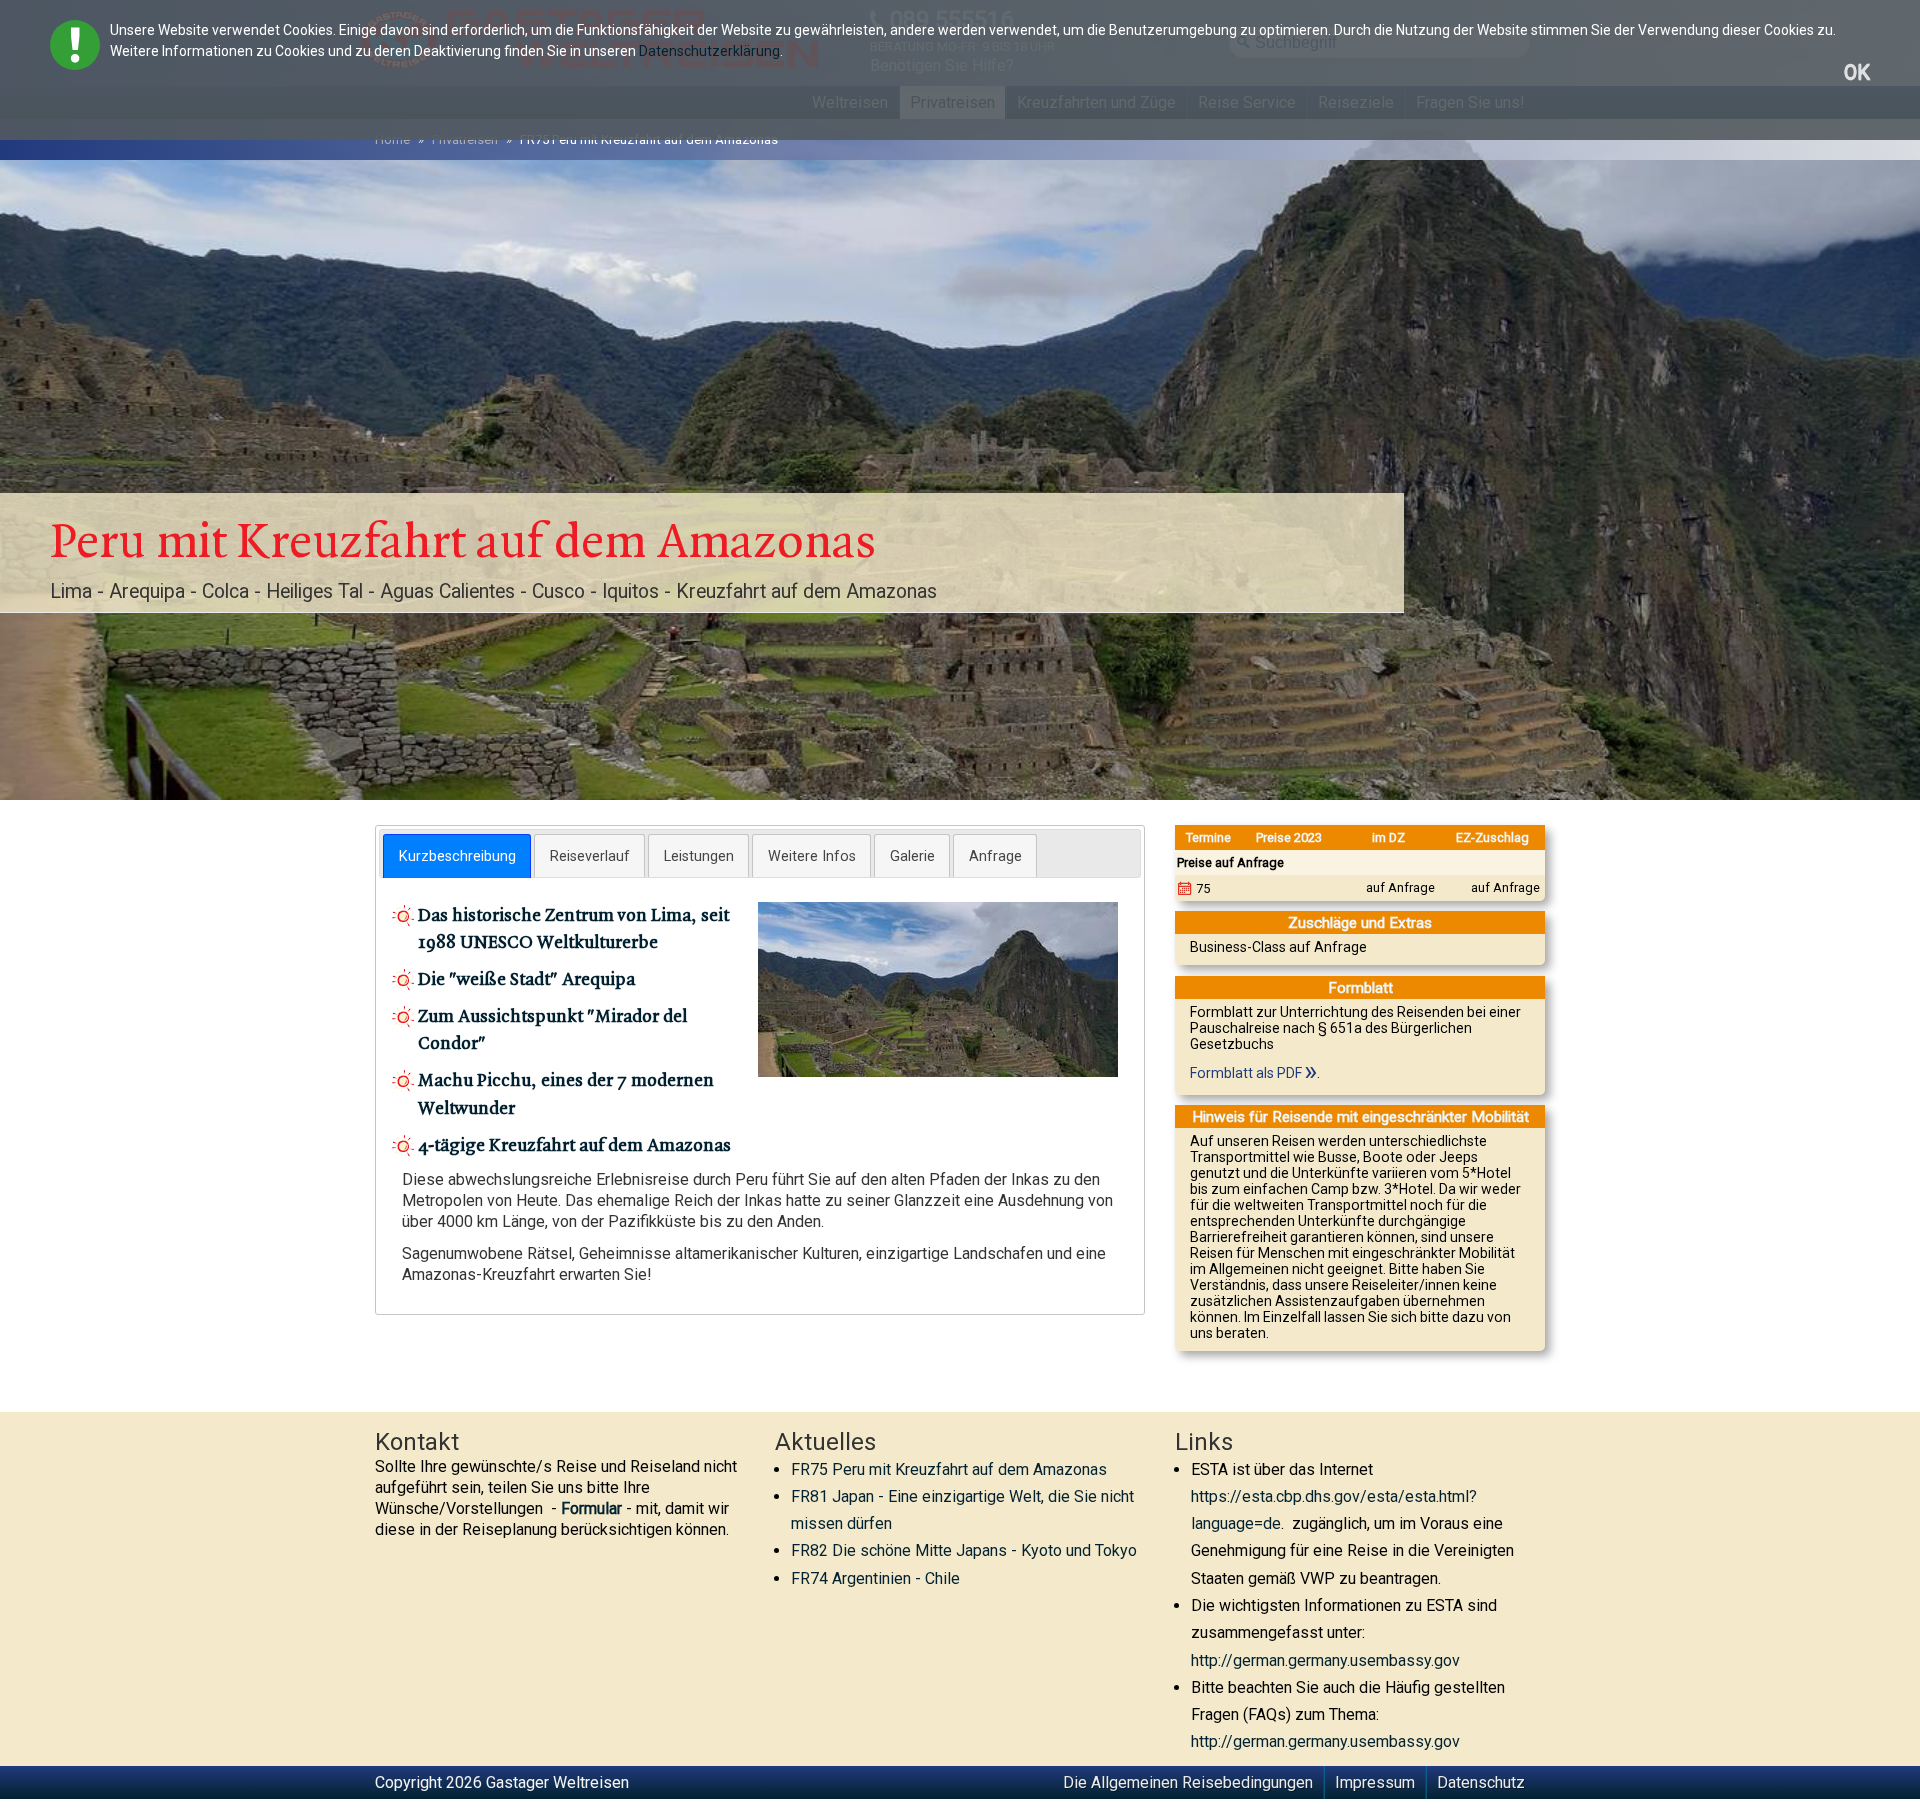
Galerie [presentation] (912, 856)
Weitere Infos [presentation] (812, 856)
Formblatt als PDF (1246, 1073)
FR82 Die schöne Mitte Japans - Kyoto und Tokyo (964, 1550)
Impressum (1375, 1782)
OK (1857, 72)
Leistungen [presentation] (699, 856)
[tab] (457, 856)
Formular (591, 1508)
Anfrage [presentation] (995, 856)
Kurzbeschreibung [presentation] (457, 856)
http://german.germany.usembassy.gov (1325, 1660)
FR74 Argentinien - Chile (875, 1578)
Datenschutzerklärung (709, 51)
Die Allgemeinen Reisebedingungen (1188, 1782)
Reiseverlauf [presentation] (590, 856)
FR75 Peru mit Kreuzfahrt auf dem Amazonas (949, 1469)
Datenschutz (1481, 1782)
